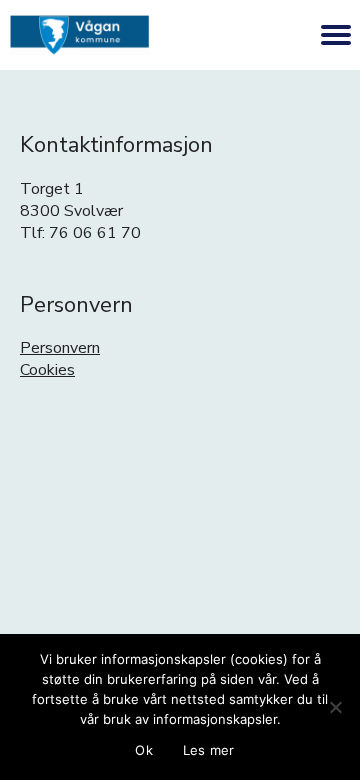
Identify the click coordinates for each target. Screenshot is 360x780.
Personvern (60, 348)
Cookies (47, 370)
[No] (335, 707)
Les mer (209, 750)
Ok (144, 750)
